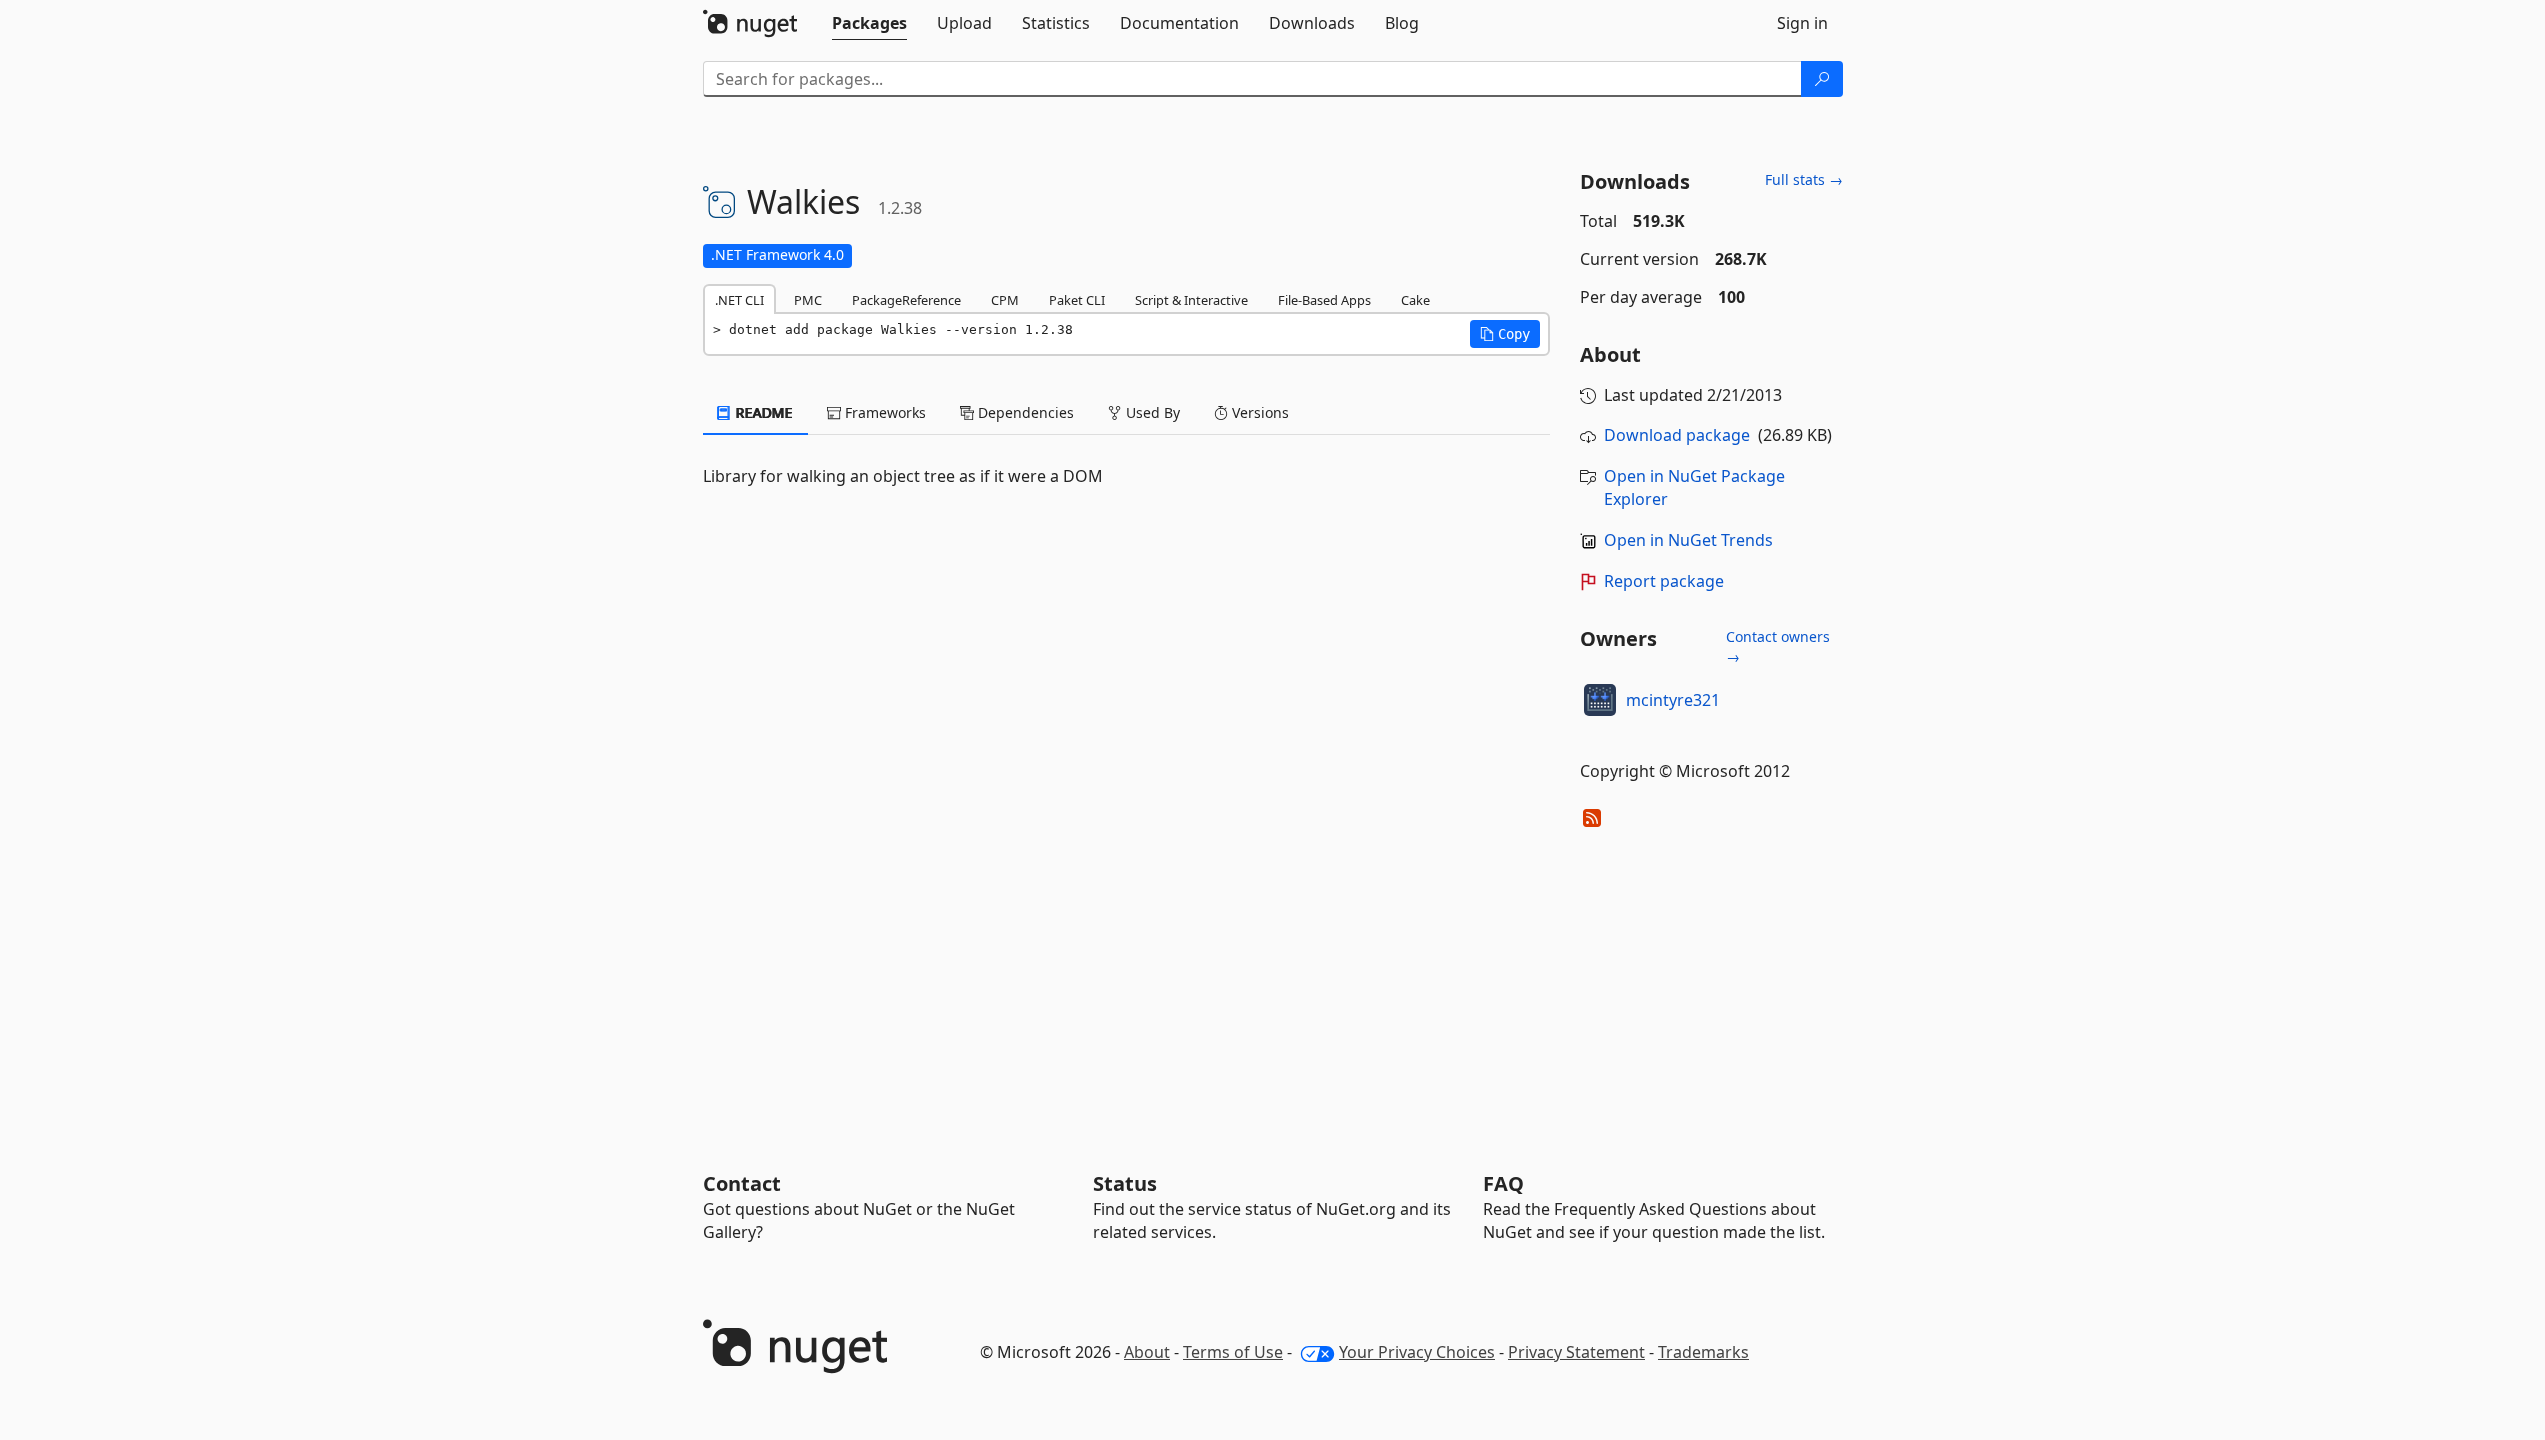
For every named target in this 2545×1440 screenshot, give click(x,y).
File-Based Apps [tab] (1324, 300)
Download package (1677, 435)
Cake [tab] (1415, 300)
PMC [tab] (808, 300)
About (1147, 1352)
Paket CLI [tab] (1077, 300)
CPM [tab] (1005, 300)
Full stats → (1804, 179)
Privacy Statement (1576, 1352)
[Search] (1822, 79)
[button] (1505, 334)
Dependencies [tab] (1024, 412)
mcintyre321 (1673, 700)
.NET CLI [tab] (739, 300)
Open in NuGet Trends (1688, 540)
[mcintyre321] (1600, 700)
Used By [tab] (1151, 412)
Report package (1664, 581)
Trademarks (1703, 1352)
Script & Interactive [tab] (1191, 300)
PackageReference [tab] (906, 300)
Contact (742, 1183)
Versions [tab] (1258, 412)
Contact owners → (1778, 646)
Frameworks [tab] (883, 412)
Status (1125, 1183)
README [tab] (762, 412)
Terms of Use (1233, 1352)
